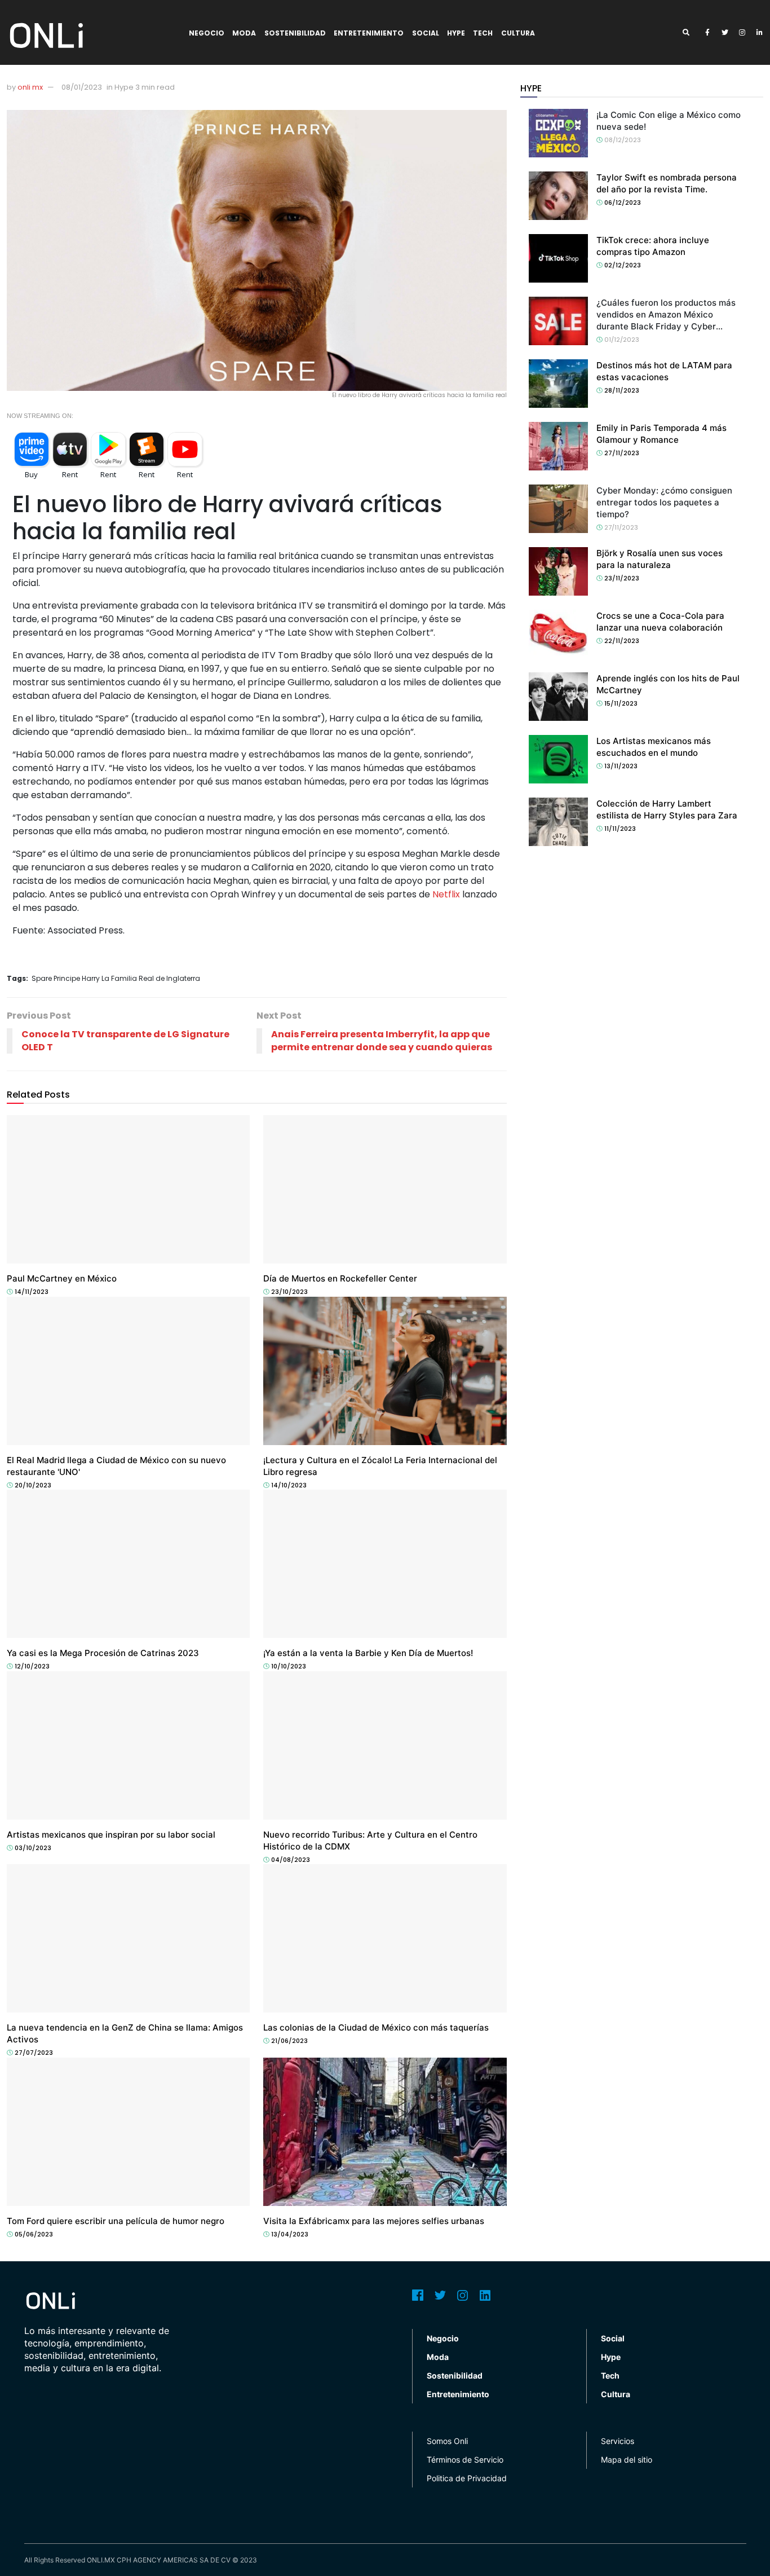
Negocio (207, 33)
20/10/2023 (32, 1485)
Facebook (418, 2295)
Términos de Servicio (465, 2460)
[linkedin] (760, 33)
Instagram (463, 2295)
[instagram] (742, 33)
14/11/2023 (31, 1292)
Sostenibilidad (295, 33)
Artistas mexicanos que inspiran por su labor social (111, 1835)
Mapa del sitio (627, 2460)
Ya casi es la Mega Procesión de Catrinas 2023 (103, 1653)
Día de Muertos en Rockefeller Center (340, 1278)
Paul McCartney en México (62, 1278)
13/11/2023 (620, 766)
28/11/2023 (621, 390)
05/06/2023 (33, 2234)
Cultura (518, 33)
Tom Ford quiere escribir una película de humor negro (116, 2221)
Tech (483, 33)
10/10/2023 (288, 1666)
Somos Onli (447, 2441)
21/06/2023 (289, 2041)
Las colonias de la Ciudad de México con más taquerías (376, 2027)
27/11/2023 (621, 453)
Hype (456, 33)
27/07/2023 (33, 2053)
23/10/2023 (289, 1292)
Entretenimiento (369, 33)
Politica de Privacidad (467, 2478)
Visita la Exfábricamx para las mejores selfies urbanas (374, 2221)
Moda (244, 33)
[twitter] (725, 33)
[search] (690, 33)
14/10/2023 (288, 1485)
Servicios (618, 2441)
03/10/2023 (32, 1848)
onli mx (30, 87)
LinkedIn (485, 2295)
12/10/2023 (31, 1666)
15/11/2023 (620, 703)
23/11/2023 (621, 578)
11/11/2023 (619, 829)
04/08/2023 (290, 1860)
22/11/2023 (621, 641)
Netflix (446, 894)
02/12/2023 (622, 265)
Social (426, 33)
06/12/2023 (622, 202)
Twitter (440, 2295)
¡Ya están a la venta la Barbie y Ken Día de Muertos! (368, 1653)
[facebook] (707, 33)
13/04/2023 (289, 2234)
